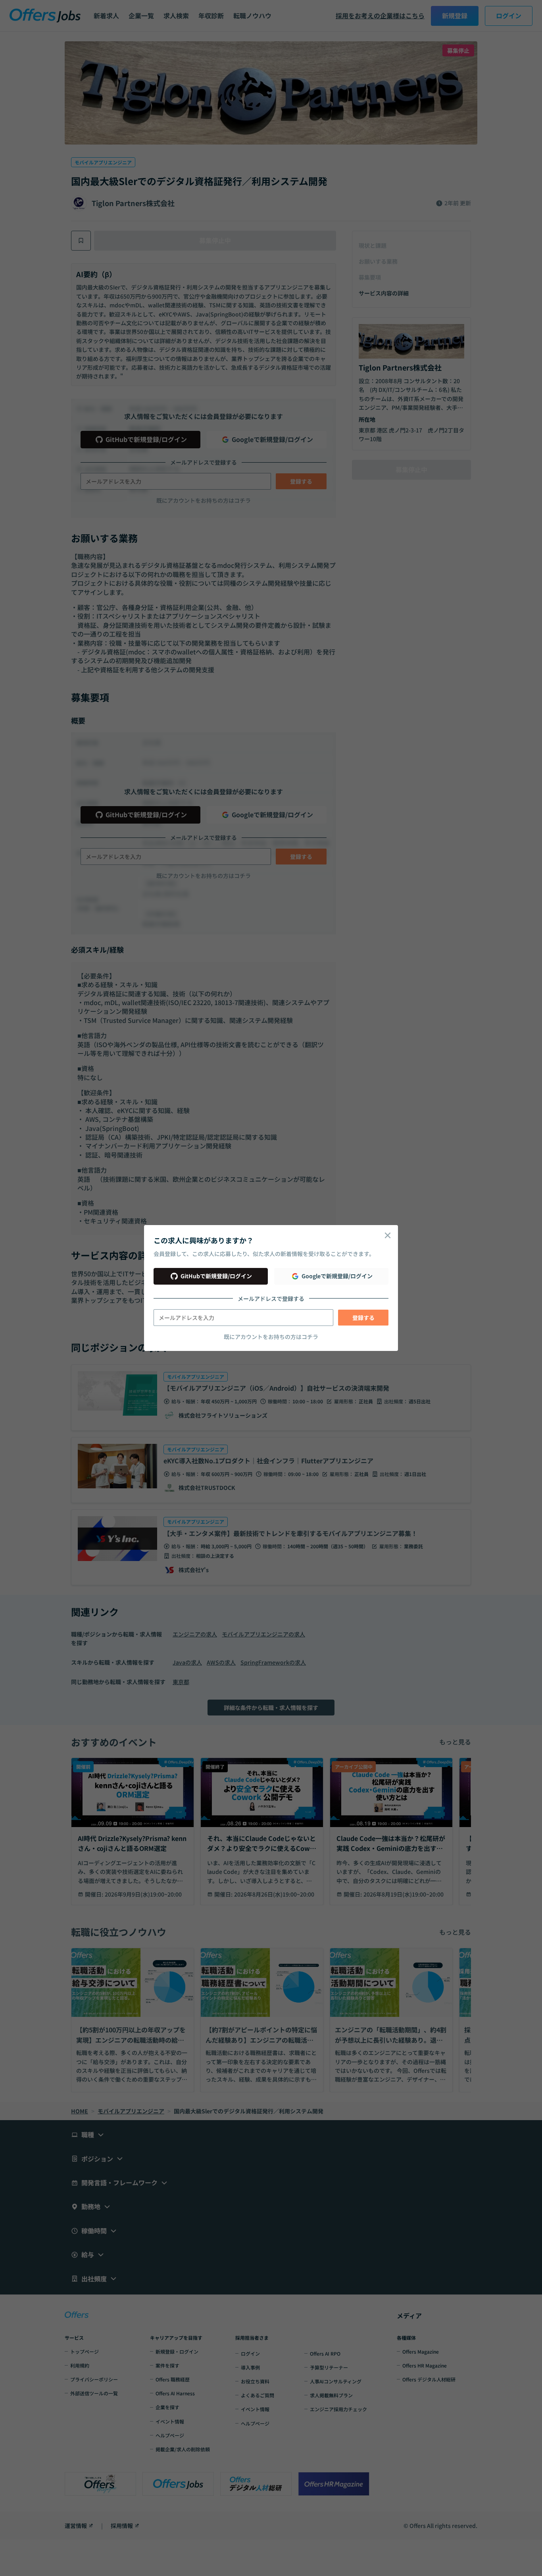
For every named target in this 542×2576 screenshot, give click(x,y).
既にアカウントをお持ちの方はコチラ (271, 1337)
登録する (363, 1318)
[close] (388, 1235)
